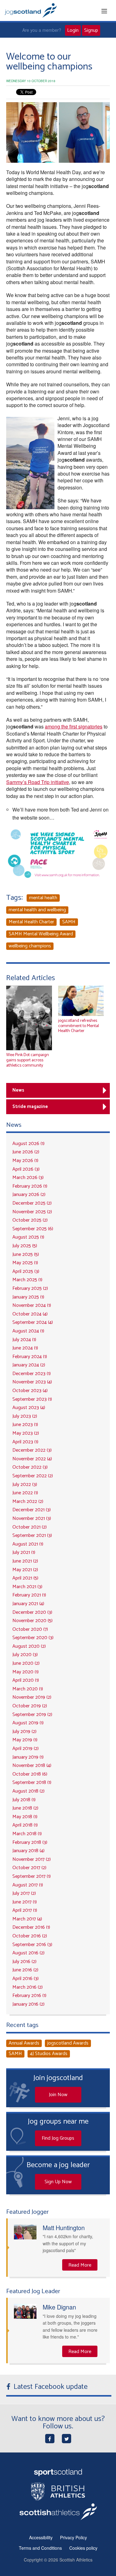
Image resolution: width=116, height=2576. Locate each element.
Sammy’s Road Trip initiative (38, 782)
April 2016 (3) (26, 1979)
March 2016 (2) (28, 1987)
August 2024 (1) (28, 1331)
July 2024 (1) (24, 1340)
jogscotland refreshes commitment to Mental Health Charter (79, 1026)
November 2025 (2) (32, 1212)
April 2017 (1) (25, 1910)
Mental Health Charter (31, 922)
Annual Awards (24, 2043)
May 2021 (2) (25, 1570)
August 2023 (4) (29, 1408)
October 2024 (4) (30, 1314)
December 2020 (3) (32, 1612)
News (18, 1090)
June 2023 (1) (25, 1425)
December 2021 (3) (32, 1510)
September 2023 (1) (32, 1399)
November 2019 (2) (32, 1697)
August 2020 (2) (29, 1646)
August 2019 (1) (28, 1723)
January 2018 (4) (28, 1851)
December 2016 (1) (31, 1927)
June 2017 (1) (25, 1902)
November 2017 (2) (32, 1859)
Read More (80, 2265)
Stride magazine (30, 1107)
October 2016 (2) (30, 1936)
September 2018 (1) (32, 1783)
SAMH (69, 922)
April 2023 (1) (25, 1442)
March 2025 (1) (27, 1280)
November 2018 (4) (32, 1766)
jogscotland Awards (68, 2043)
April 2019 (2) (26, 1749)
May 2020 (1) (26, 1672)
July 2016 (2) (24, 1962)
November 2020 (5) (32, 1621)
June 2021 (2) (25, 1561)
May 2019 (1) (25, 1740)
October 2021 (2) (30, 1527)
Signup (91, 30)
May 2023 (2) (26, 1433)
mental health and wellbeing (37, 910)
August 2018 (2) (28, 1791)
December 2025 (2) (32, 1203)
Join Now (58, 2095)
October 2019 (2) (30, 1706)
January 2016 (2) (28, 2004)
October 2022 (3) (30, 1467)
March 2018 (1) (27, 1834)
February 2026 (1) (30, 1186)
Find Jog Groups (58, 2138)
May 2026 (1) (25, 1161)
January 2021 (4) (28, 1604)
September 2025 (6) (33, 1229)
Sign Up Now (58, 2182)
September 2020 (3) (33, 1638)
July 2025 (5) (25, 1246)
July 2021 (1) (24, 1552)
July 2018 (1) (24, 1800)
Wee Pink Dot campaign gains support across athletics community (28, 1060)
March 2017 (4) (27, 1919)
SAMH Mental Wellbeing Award (41, 934)
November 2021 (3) (32, 1519)
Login (73, 30)
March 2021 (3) (27, 1587)
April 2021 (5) (25, 1578)
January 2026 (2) (29, 1195)
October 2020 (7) (30, 1629)
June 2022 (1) (25, 1493)
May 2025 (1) (25, 1263)
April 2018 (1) (25, 1825)
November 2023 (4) (32, 1382)
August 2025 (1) (28, 1237)
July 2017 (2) (24, 1893)
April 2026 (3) (26, 1169)
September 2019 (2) (32, 1715)
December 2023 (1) (32, 1374)
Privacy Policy (73, 2537)
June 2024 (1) (25, 1348)
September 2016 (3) (32, 1945)
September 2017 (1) (32, 1876)
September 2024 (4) (33, 1322)
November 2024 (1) (32, 1305)
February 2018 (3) (30, 1842)
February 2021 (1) (29, 1595)
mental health (43, 898)
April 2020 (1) (26, 1680)
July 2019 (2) (24, 1732)
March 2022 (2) (28, 1502)
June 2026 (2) (26, 1152)
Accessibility (41, 2537)
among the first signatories (74, 726)
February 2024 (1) (30, 1357)
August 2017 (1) (28, 1885)
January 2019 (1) (28, 1757)
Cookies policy (83, 2548)
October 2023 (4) (30, 1391)
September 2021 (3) (32, 1536)
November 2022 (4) (32, 1459)
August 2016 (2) (28, 1953)
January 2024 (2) (29, 1365)
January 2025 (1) (28, 1297)
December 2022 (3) (32, 1450)
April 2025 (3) (26, 1271)
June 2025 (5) (26, 1254)
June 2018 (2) (25, 1808)
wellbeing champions (30, 946)
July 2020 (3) (25, 1655)
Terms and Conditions (40, 2548)
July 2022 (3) (25, 1485)
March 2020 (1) (28, 1689)
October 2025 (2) (30, 1220)
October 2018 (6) (30, 1774)
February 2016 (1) (29, 1996)
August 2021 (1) (28, 1544)
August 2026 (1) (28, 1144)
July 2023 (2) (25, 1416)
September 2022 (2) (33, 1476)
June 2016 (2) (25, 1970)
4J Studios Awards (49, 2054)
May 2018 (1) (25, 1817)
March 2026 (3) (28, 1178)
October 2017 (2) (29, 1868)
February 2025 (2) (30, 1288)
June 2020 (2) (26, 1663)
